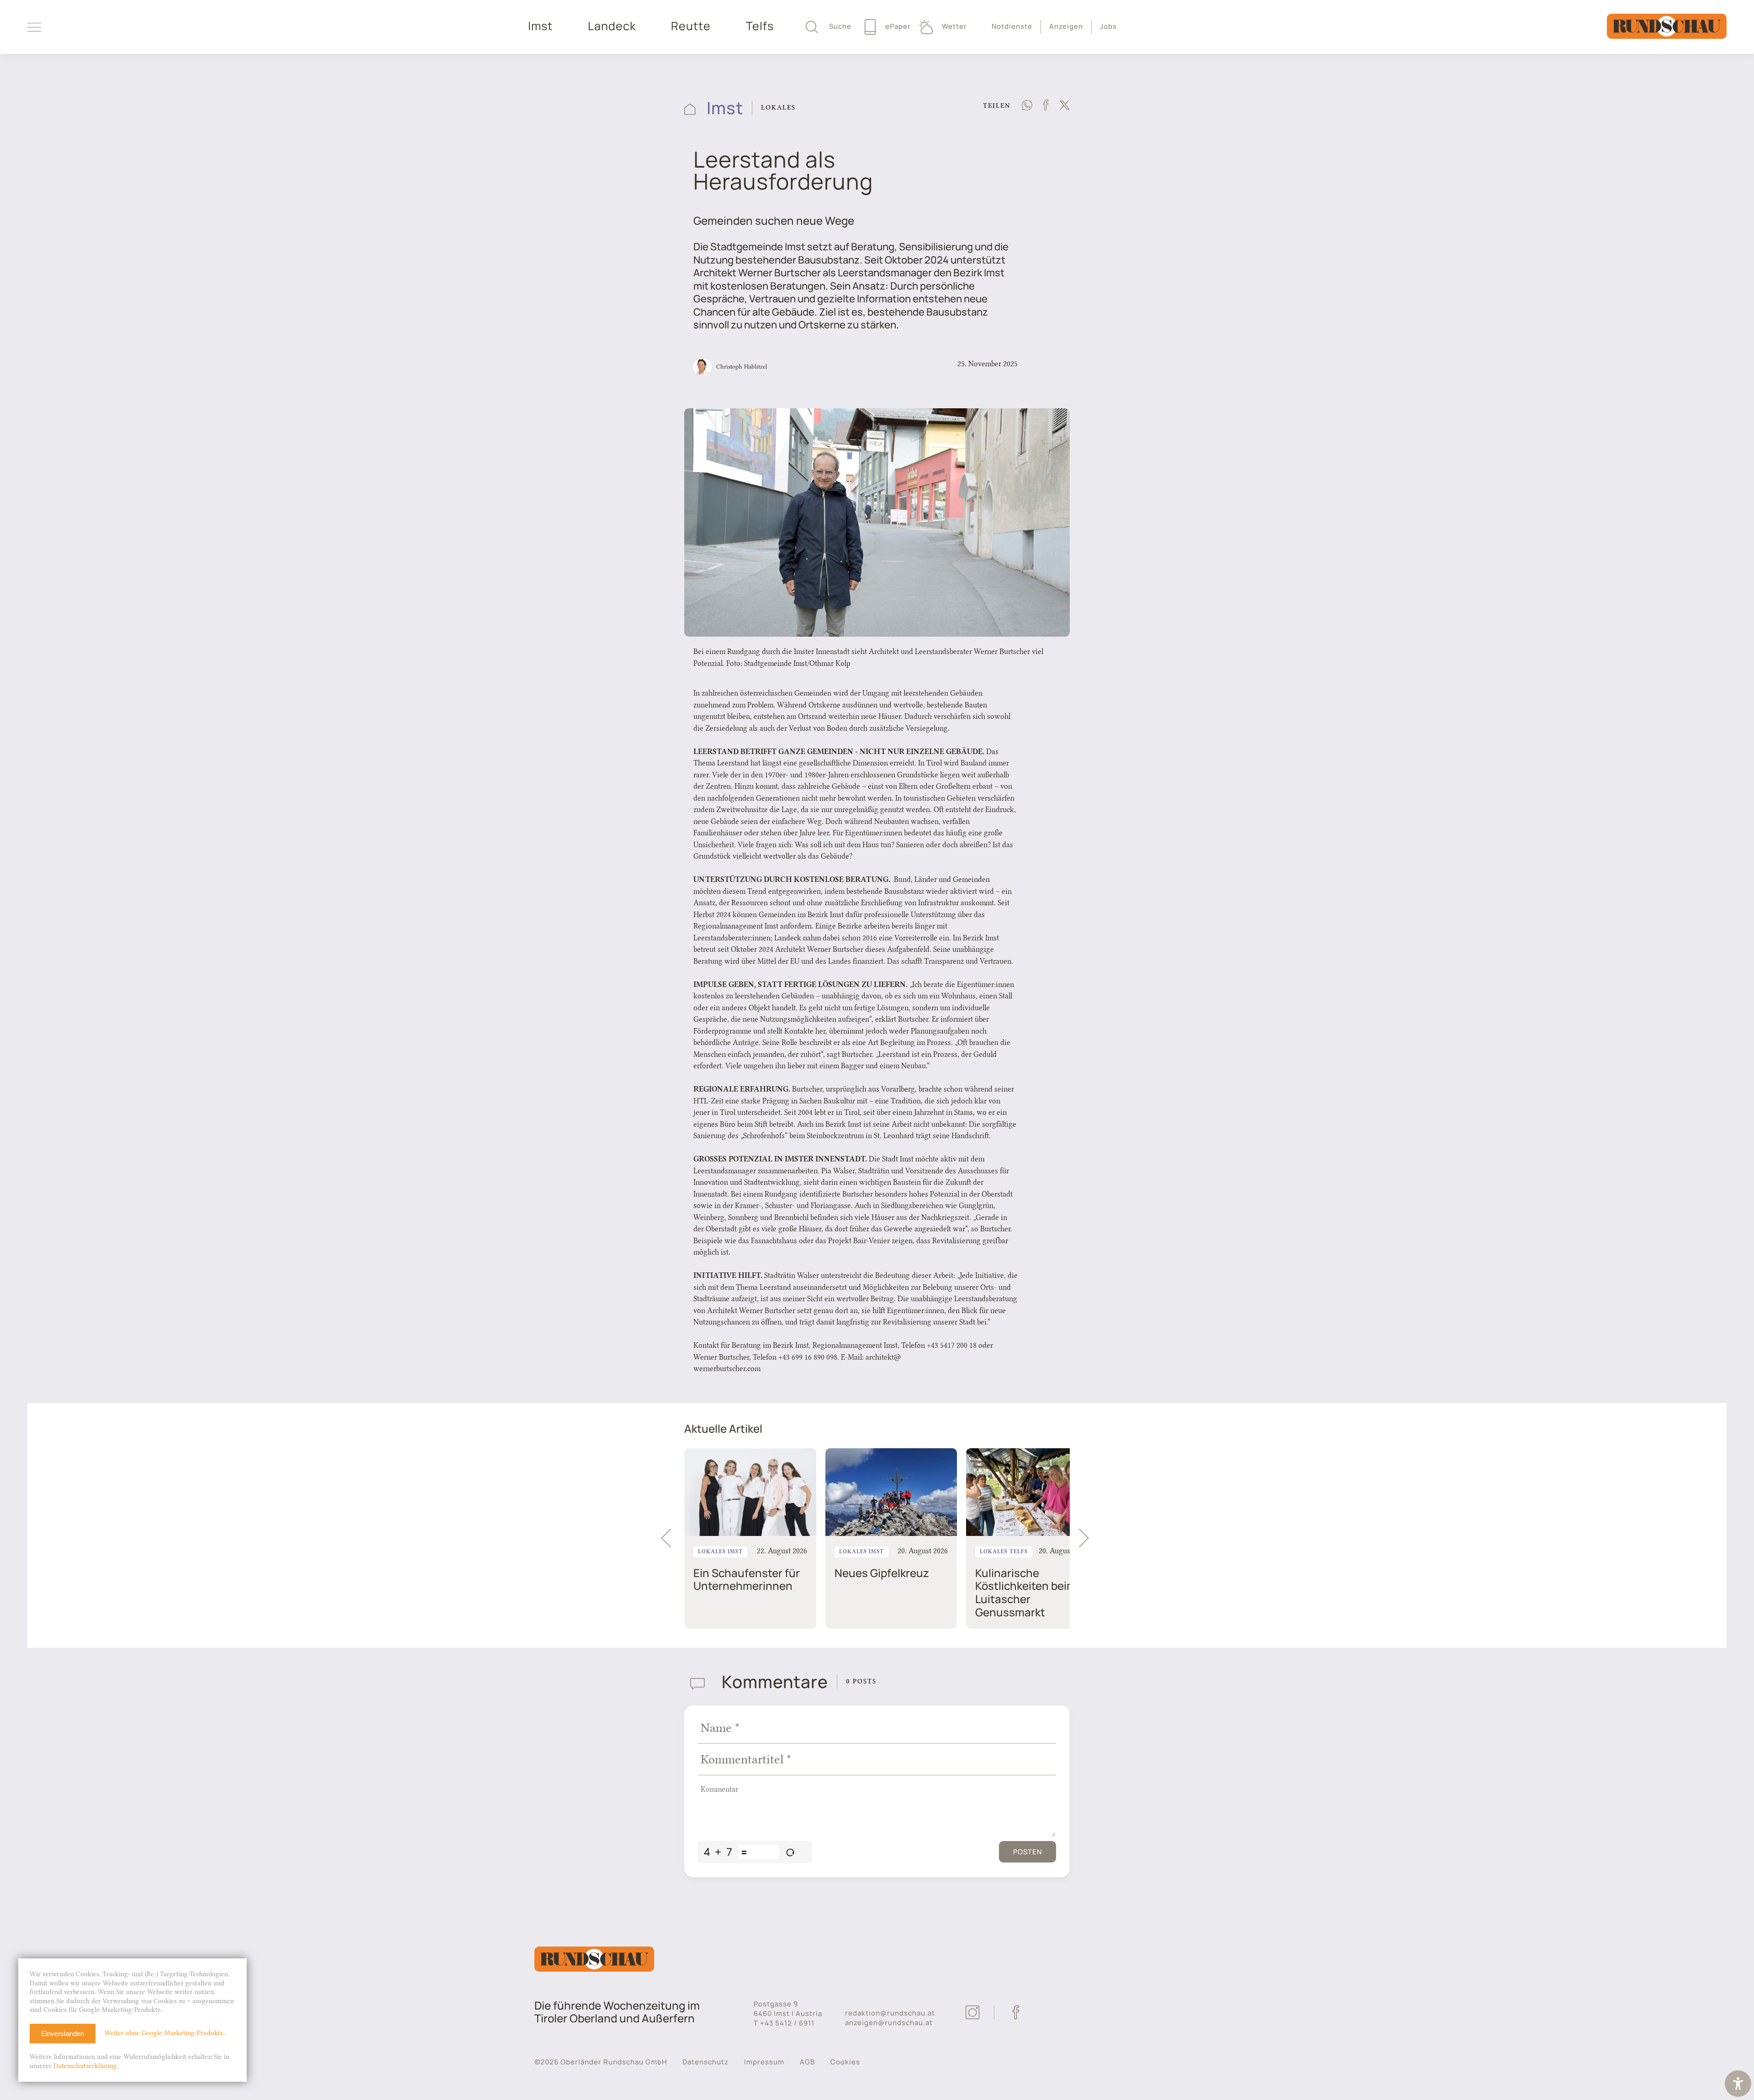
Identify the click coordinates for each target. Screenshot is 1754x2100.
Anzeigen (1066, 26)
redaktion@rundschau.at (890, 2013)
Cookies (845, 2062)
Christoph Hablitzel (742, 366)
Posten (1028, 1852)
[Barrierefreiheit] (1738, 2085)
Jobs (1108, 26)
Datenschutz (705, 2062)
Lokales (778, 108)
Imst (540, 26)
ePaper (897, 26)
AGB (807, 2062)
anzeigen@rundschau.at (889, 2023)
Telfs (760, 26)
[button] (1088, 1538)
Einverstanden (63, 2034)
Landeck (612, 26)
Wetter (954, 26)
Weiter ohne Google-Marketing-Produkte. (165, 2033)
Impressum (764, 2062)
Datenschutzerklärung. (86, 2066)
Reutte (691, 26)
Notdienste (1012, 26)
